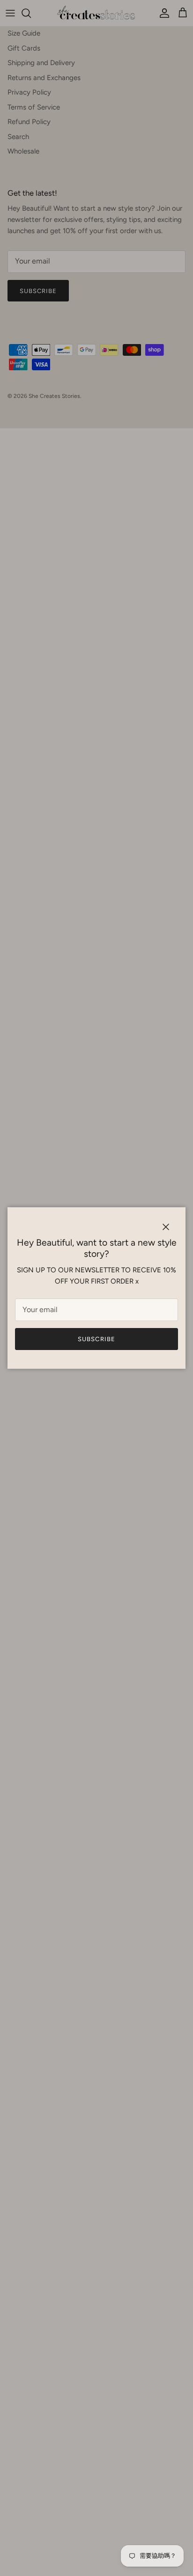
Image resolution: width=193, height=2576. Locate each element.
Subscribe (96, 1339)
